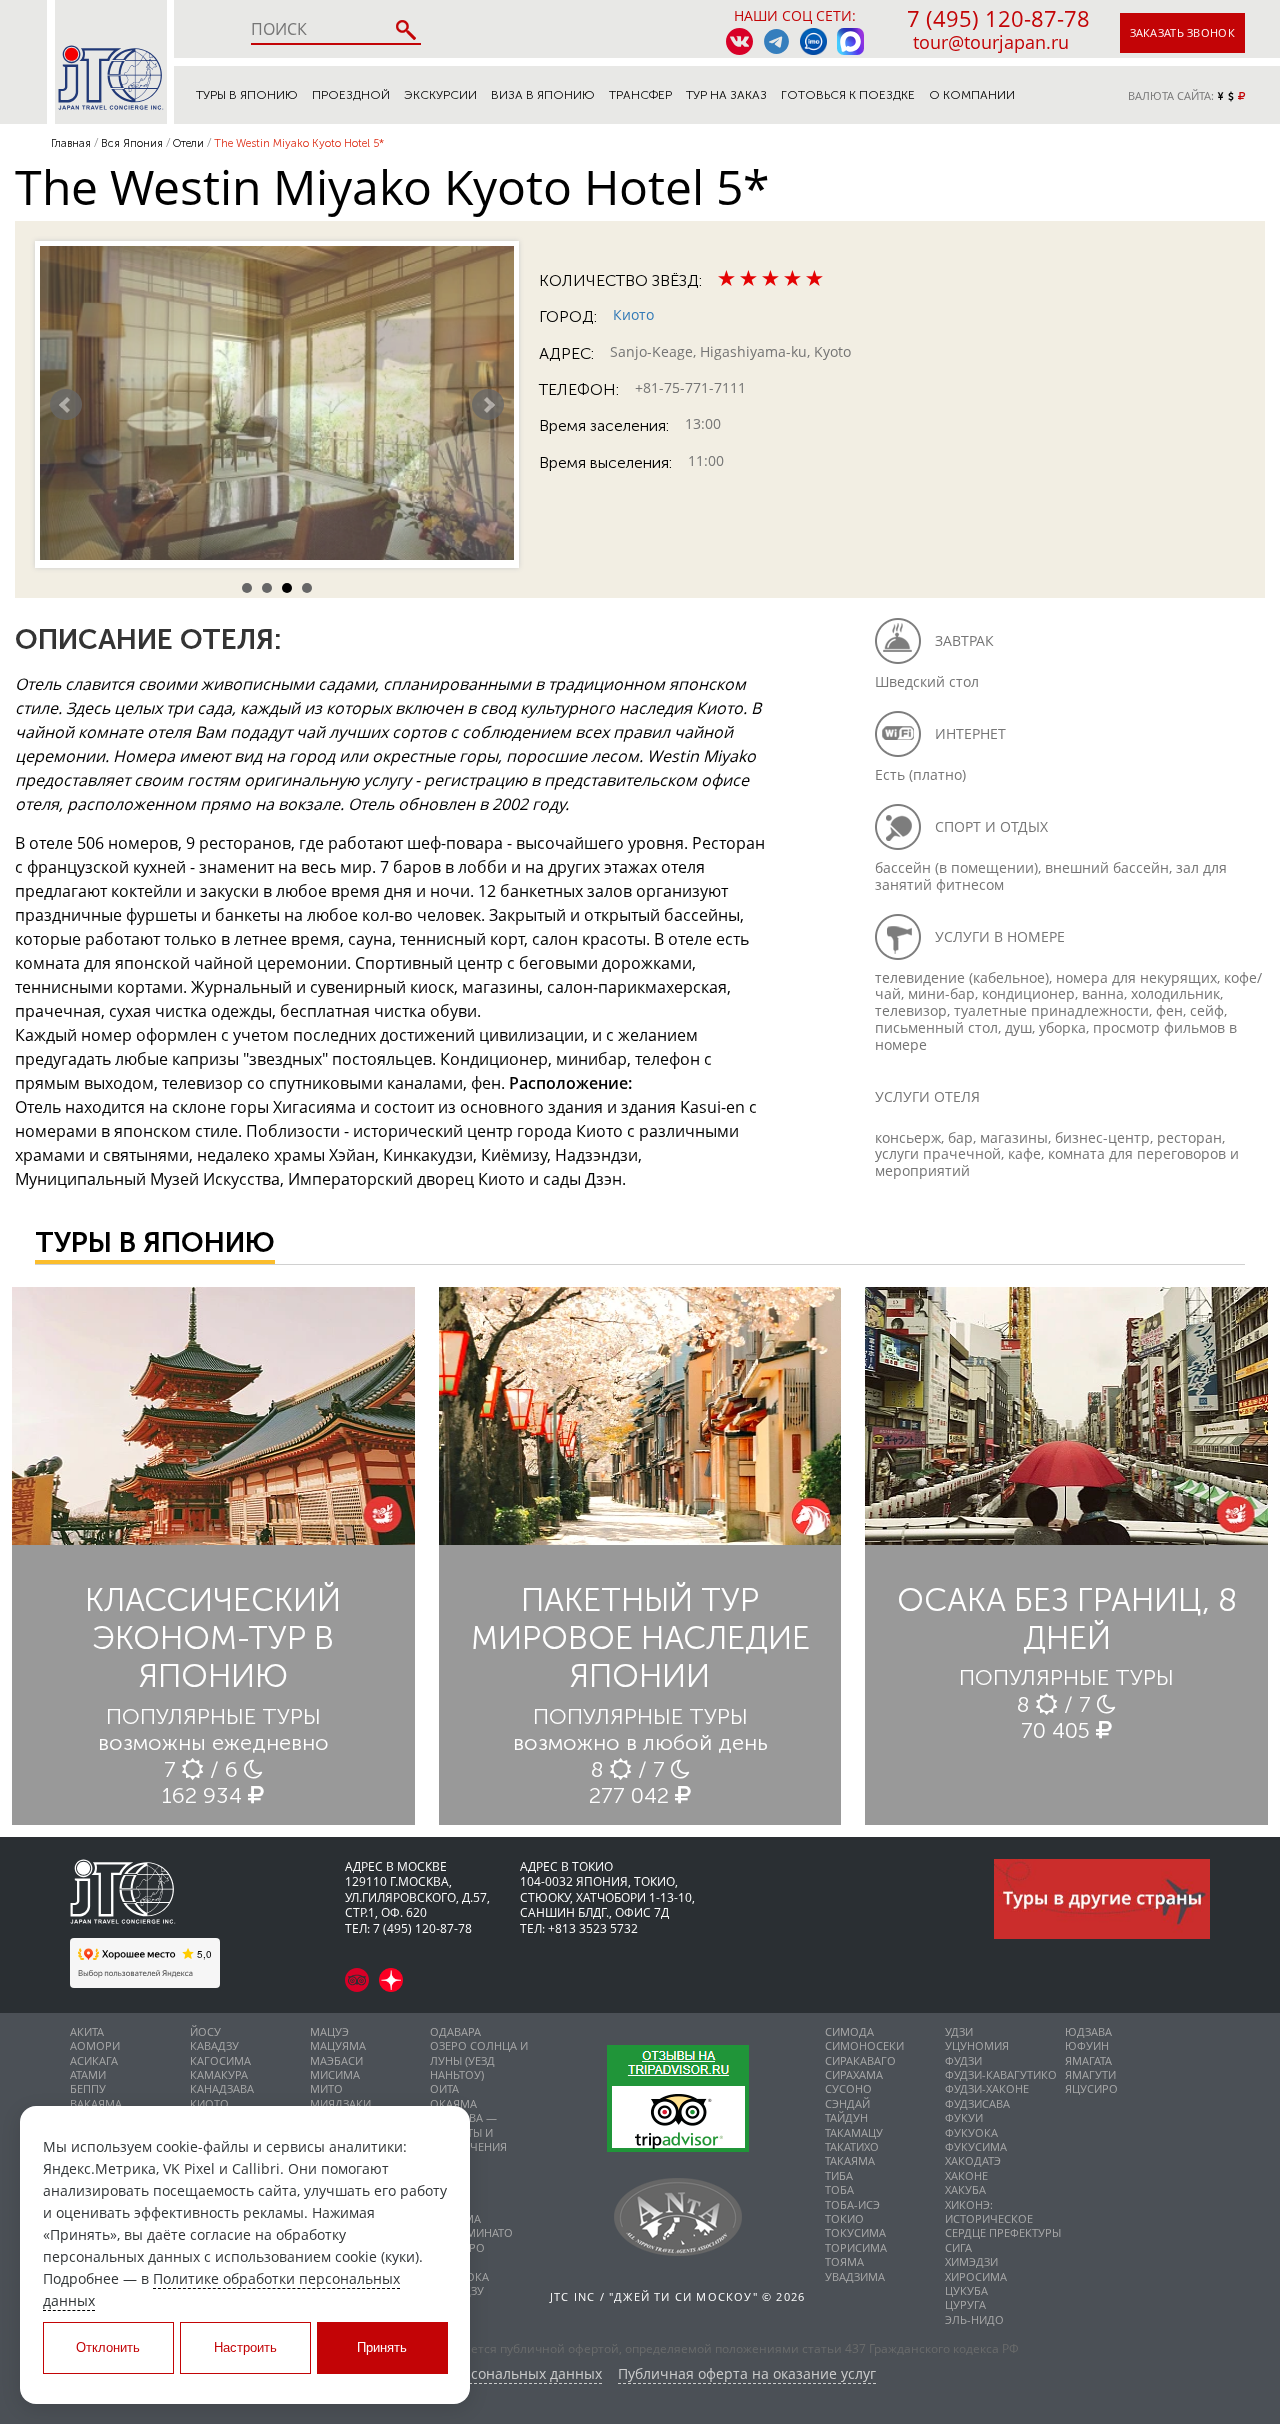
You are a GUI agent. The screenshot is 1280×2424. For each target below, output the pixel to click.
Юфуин (1087, 2045)
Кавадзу (214, 2045)
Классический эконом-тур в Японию (213, 1638)
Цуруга (965, 2304)
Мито (326, 2088)
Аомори (95, 2045)
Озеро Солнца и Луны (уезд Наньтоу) (479, 2060)
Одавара (455, 2031)
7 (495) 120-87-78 (998, 18)
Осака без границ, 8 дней (1067, 1619)
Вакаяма (96, 2103)
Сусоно (848, 2088)
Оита (444, 2088)
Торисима (856, 2247)
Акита (87, 2031)
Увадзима (855, 2276)
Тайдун (846, 2117)
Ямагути (1090, 2074)
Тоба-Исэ (852, 2204)
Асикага (94, 2060)
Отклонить (108, 2347)
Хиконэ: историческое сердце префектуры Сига (1003, 2226)
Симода (849, 2031)
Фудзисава (977, 2103)
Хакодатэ (973, 2160)
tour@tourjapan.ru (991, 42)
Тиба (839, 2175)
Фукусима (976, 2146)
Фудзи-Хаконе (987, 2088)
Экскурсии (440, 95)
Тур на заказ (726, 95)
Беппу (88, 2088)
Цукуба (966, 2290)
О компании (972, 95)
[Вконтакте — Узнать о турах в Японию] (739, 41)
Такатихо (852, 2146)
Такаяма (850, 2160)
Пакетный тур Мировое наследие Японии (640, 1638)
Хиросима (976, 2276)
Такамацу (854, 2132)
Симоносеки (864, 2045)
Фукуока (971, 2132)
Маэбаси (336, 2060)
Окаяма (453, 2103)
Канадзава (222, 2088)
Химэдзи (971, 2261)
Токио (844, 2218)
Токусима (855, 2232)
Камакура (219, 2074)
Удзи (959, 2031)
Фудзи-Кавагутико (1001, 2074)
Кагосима (220, 2060)
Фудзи (963, 2060)
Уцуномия (977, 2045)
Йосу (205, 2031)
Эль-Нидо (974, 2319)
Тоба (839, 2189)
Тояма (844, 2261)
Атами (88, 2074)
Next (488, 405)
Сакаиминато (471, 2232)
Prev (66, 405)
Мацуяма (338, 2045)
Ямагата (1088, 2060)
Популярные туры (213, 1716)
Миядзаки (340, 2103)
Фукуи (964, 2117)
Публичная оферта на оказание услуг (747, 2374)
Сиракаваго (860, 2060)
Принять (382, 2347)
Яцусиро (1091, 2088)
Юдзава (1088, 2031)
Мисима (335, 2074)
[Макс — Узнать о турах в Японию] (850, 41)
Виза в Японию (543, 95)
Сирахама (854, 2074)
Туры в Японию (247, 95)
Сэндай (847, 2103)
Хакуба (965, 2189)
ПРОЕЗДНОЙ (351, 95)
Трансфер (640, 95)
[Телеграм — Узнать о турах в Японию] (776, 41)
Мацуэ (329, 2031)
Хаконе (966, 2175)
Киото (633, 314)
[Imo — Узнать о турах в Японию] (813, 41)
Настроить (245, 2347)
